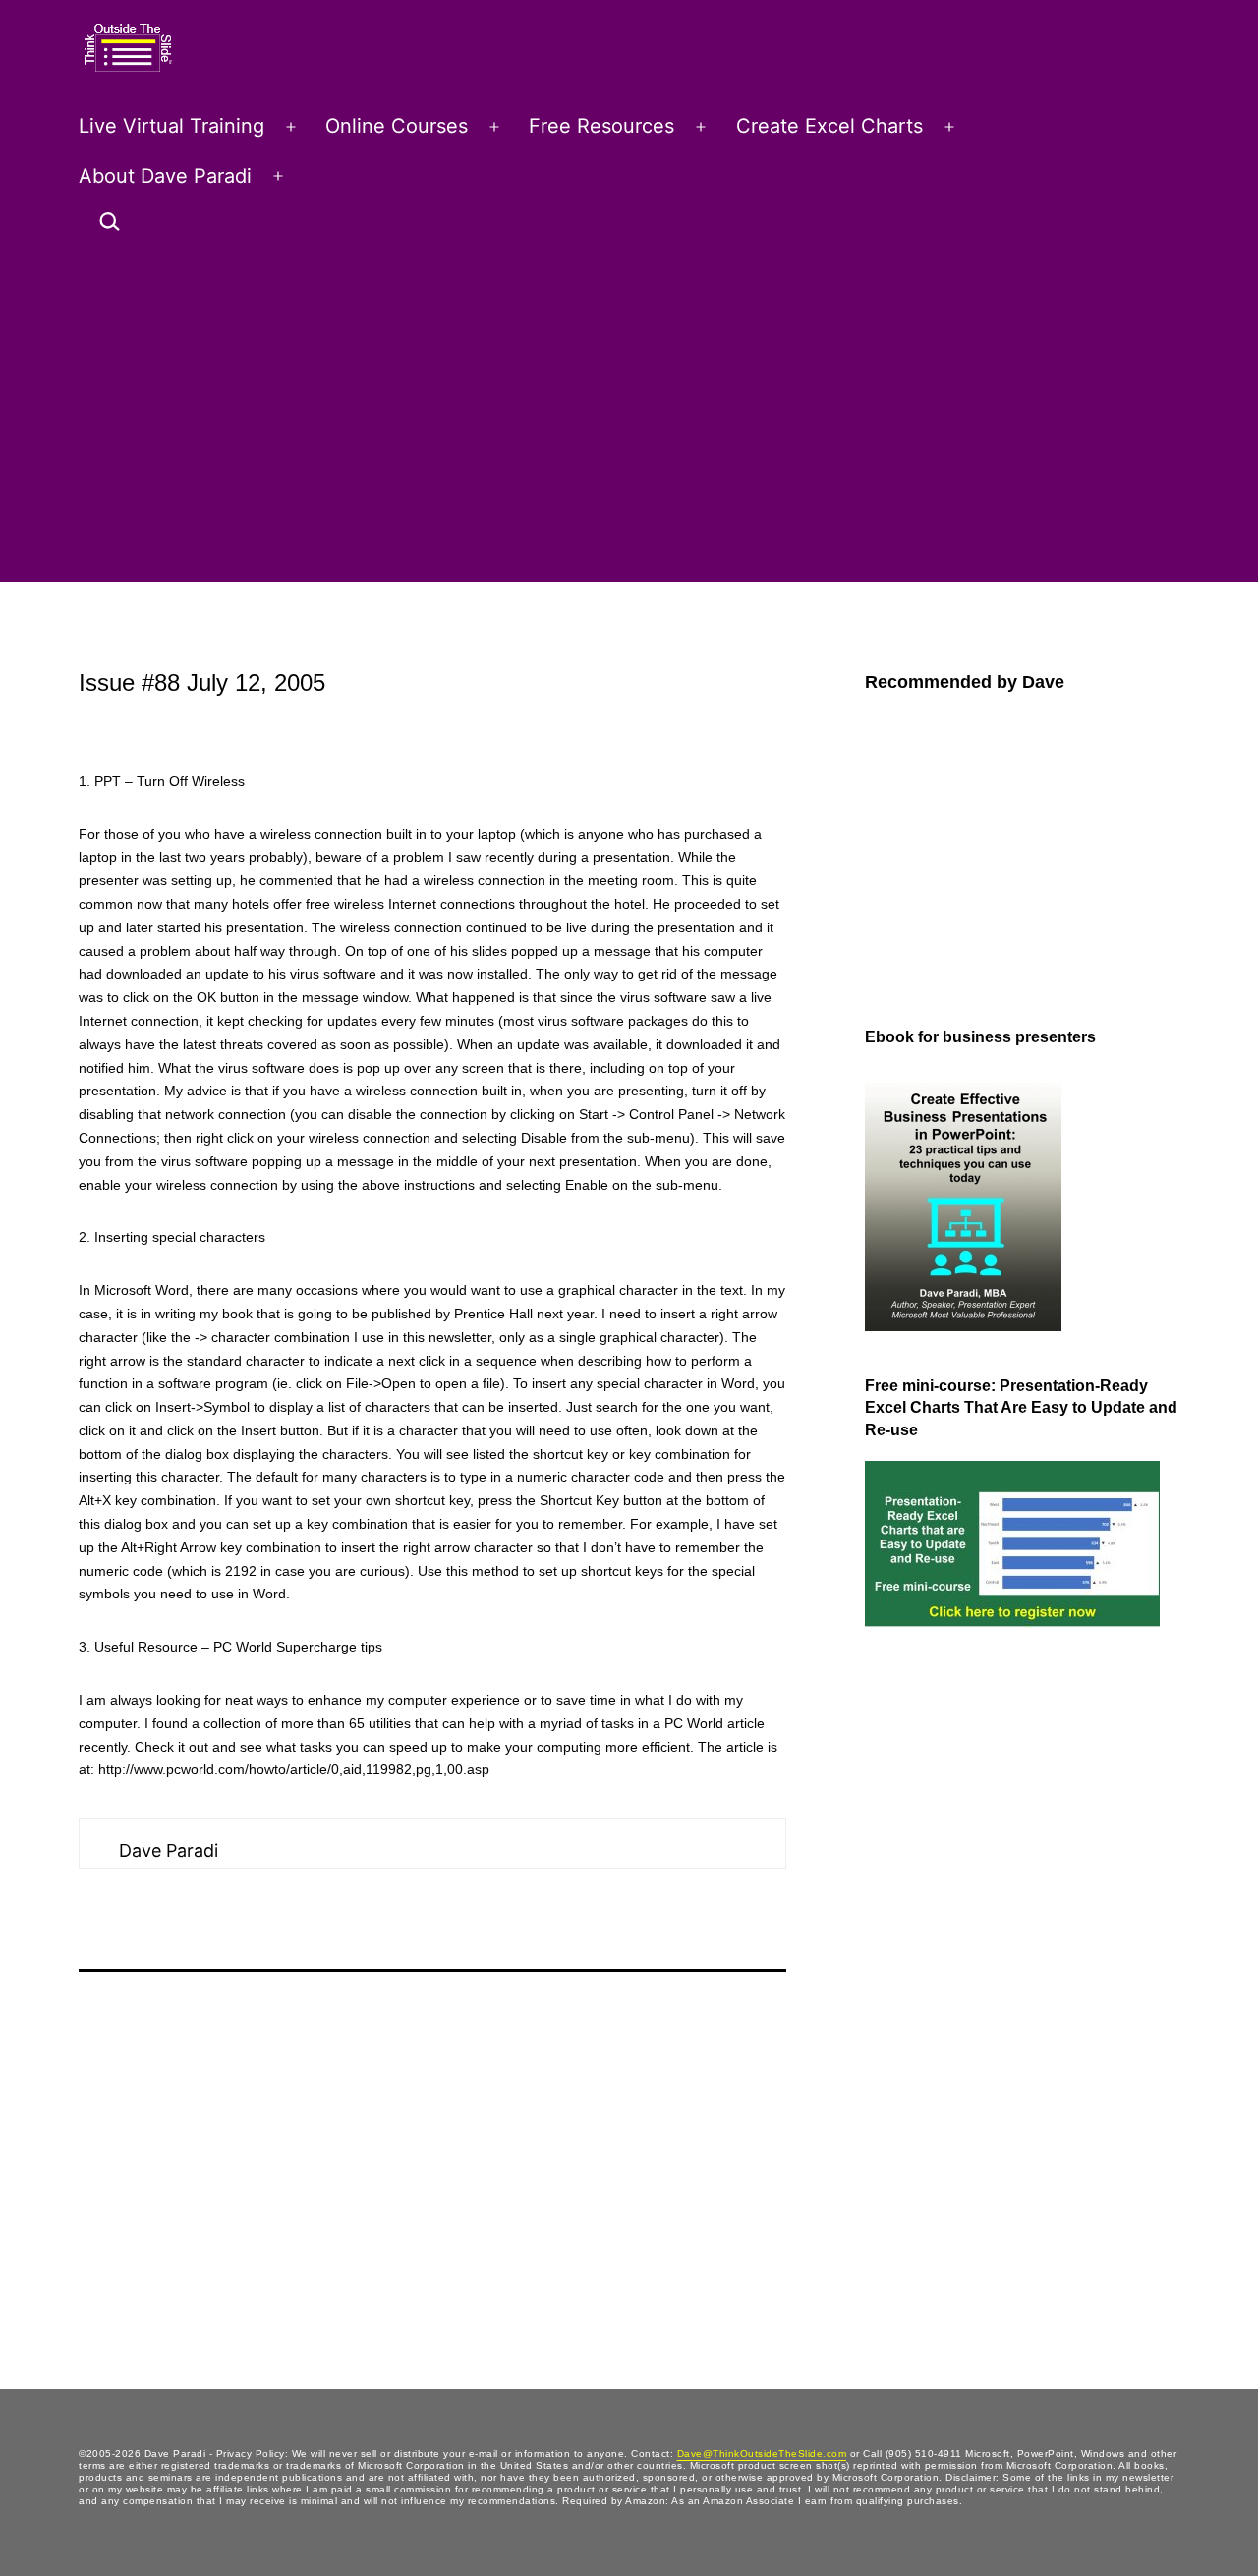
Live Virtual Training (172, 126)
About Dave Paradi (165, 176)
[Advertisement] (629, 417)
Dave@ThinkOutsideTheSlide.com (762, 2454)
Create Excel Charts (829, 126)
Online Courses (397, 126)
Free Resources (601, 126)
